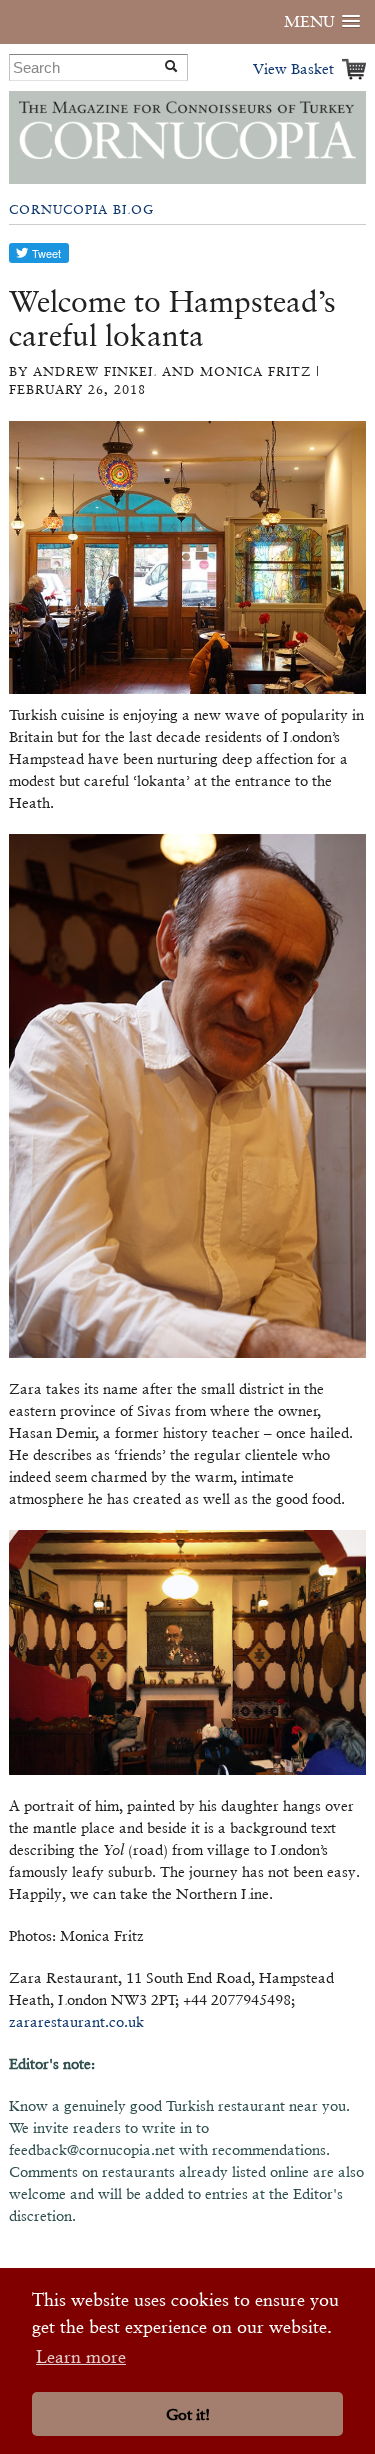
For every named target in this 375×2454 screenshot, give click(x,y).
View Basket (293, 68)
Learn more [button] (81, 2356)
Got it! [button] (188, 2414)
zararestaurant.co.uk (76, 2021)
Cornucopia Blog (81, 209)
